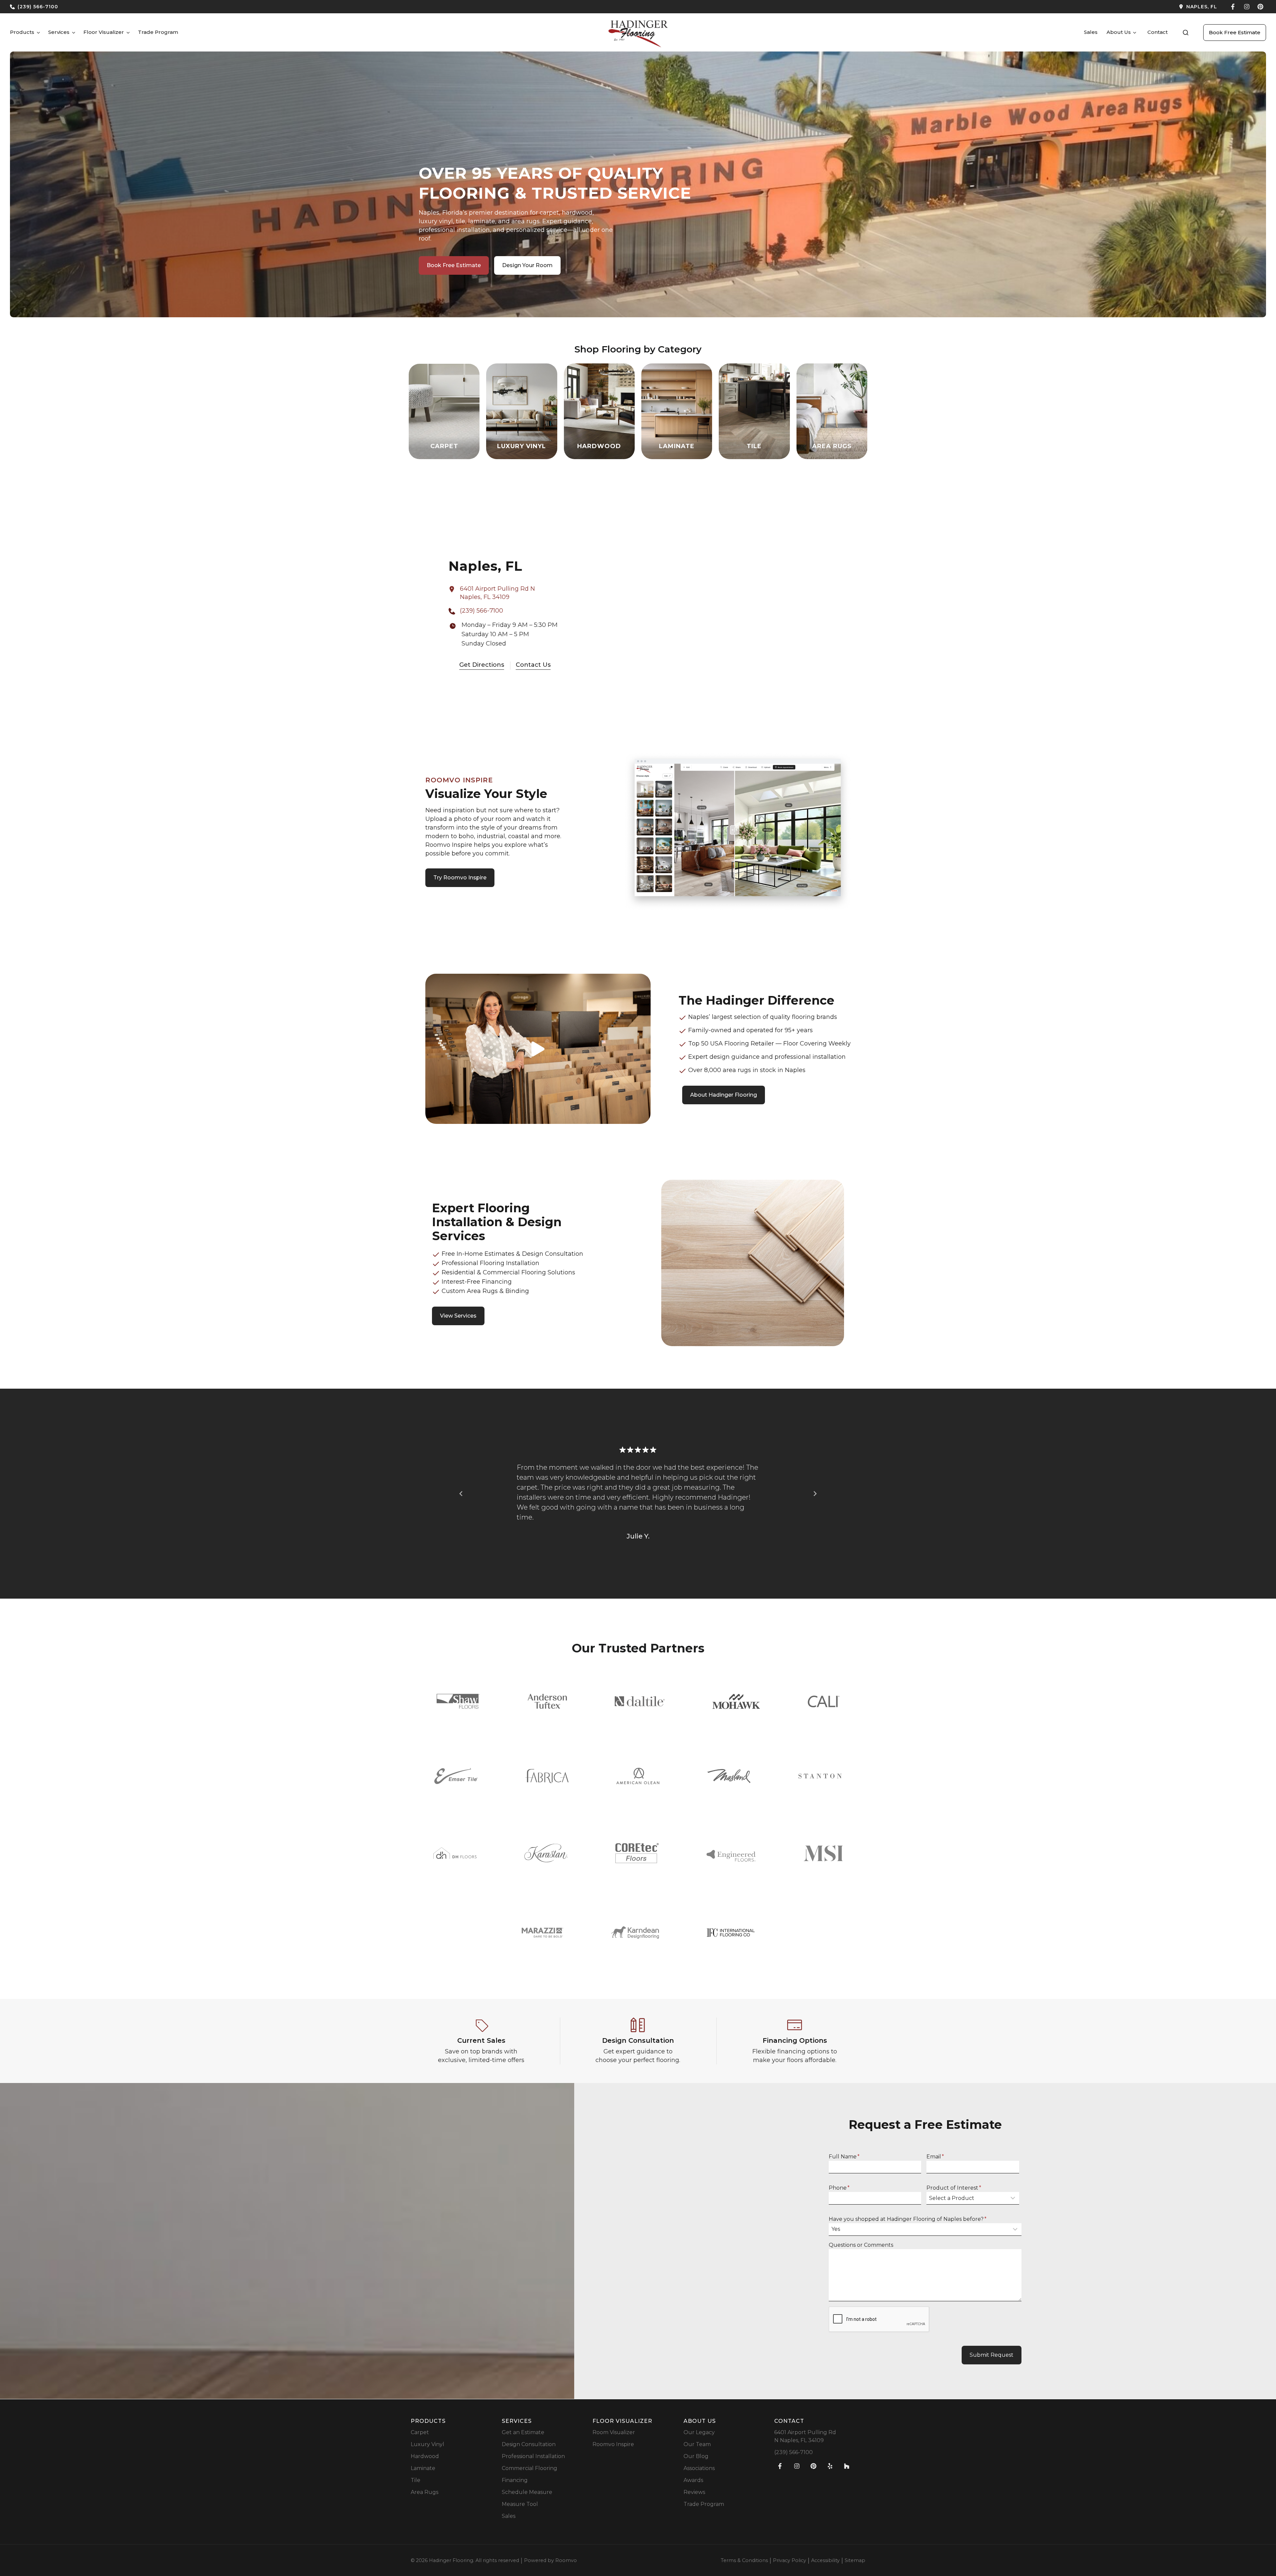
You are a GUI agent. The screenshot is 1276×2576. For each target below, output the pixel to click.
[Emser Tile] (456, 1776)
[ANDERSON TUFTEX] (547, 1701)
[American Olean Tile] (638, 1776)
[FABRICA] (547, 1776)
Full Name (844, 2157)
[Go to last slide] (461, 1494)
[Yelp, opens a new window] (830, 2466)
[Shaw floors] (458, 1701)
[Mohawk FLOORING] (736, 1701)
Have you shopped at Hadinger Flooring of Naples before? (908, 2219)
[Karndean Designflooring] (635, 1932)
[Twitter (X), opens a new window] (1260, 7)
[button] (1186, 33)
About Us (1119, 32)
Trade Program (158, 32)
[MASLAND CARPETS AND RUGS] (729, 1776)
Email (935, 2157)
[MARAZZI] (542, 1933)
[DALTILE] (640, 1701)
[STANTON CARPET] (820, 1776)
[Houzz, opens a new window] (847, 2466)
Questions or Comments (861, 2245)
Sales (1091, 32)
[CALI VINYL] (824, 1701)
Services (59, 32)
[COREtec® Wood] (637, 1853)
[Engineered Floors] (731, 1853)
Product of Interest (954, 2188)
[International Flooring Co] (731, 1933)
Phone (839, 2188)
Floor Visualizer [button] (104, 32)
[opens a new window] (930, 7)
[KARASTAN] (546, 1853)
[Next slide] (815, 1494)
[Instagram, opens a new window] (1247, 7)
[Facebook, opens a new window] (1233, 7)
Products (22, 32)
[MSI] (823, 1853)
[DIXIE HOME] (455, 1853)
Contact (1158, 32)
